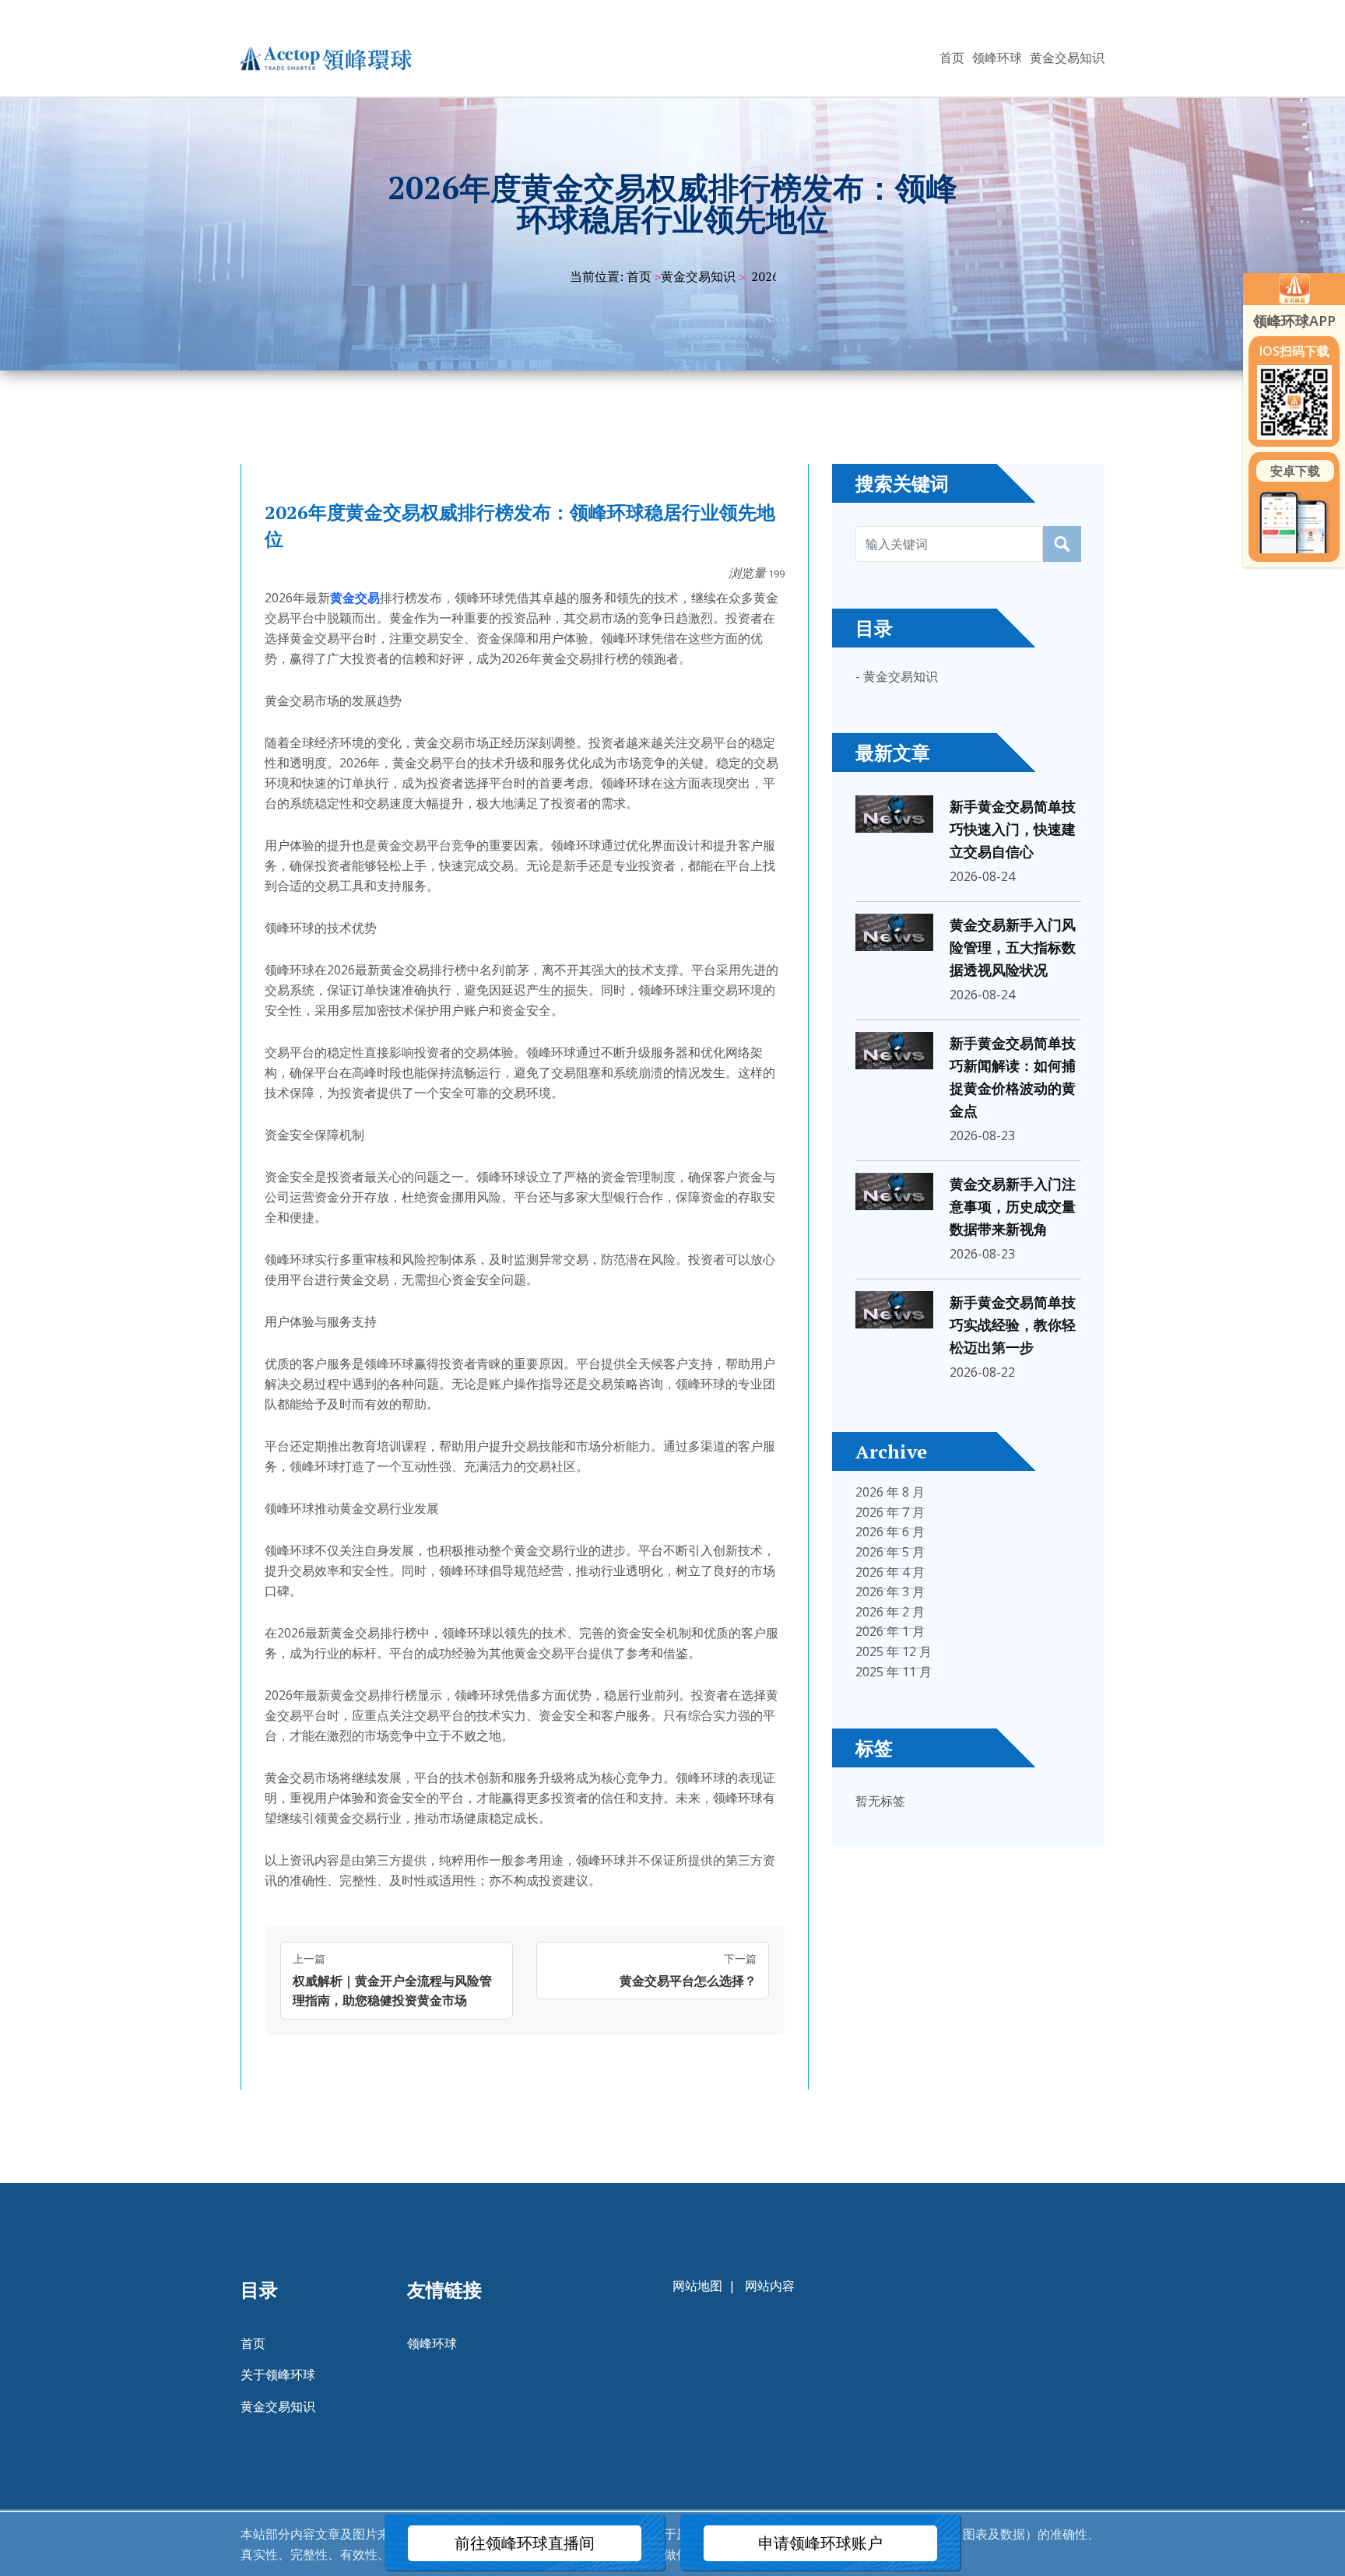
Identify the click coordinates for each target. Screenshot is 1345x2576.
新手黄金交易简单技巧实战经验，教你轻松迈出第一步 (1013, 1325)
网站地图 (697, 2286)
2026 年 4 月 (890, 1572)
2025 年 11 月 (894, 1672)
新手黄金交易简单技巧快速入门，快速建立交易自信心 (1013, 830)
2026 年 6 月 (890, 1532)
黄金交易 (355, 598)
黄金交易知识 (1067, 58)
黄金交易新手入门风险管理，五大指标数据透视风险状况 (1013, 948)
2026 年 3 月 (890, 1592)
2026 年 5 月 (890, 1552)
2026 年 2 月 (890, 1612)
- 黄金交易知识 (897, 676)
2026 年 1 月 (890, 1631)
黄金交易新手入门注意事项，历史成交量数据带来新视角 (1013, 1207)
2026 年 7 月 (890, 1512)
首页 (952, 58)
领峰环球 (997, 58)
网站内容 (770, 2286)
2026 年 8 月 (890, 1492)
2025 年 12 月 (894, 1651)
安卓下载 (1295, 471)
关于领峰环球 (278, 2374)
